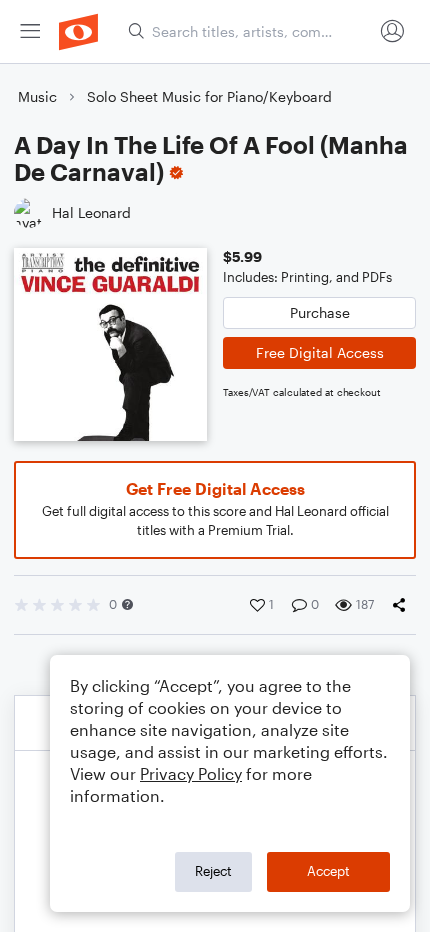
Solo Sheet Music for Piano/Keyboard (209, 96)
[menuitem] (30, 31)
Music (37, 96)
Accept (328, 871)
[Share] (403, 605)
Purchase (320, 312)
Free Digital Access (320, 352)
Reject (213, 871)
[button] (127, 604)
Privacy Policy (191, 773)
